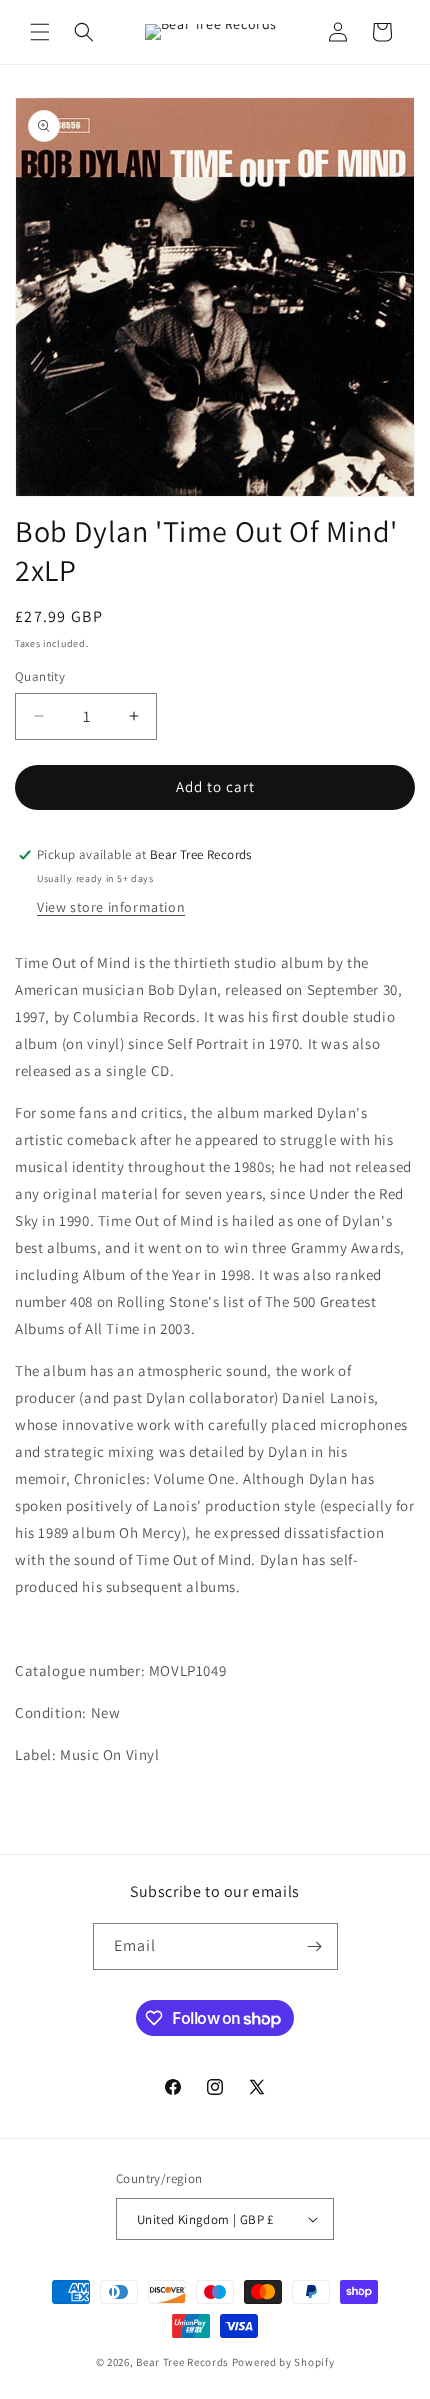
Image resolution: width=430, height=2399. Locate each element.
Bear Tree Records (182, 2362)
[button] (40, 32)
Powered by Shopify (283, 2362)
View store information (111, 907)
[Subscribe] (315, 1946)
